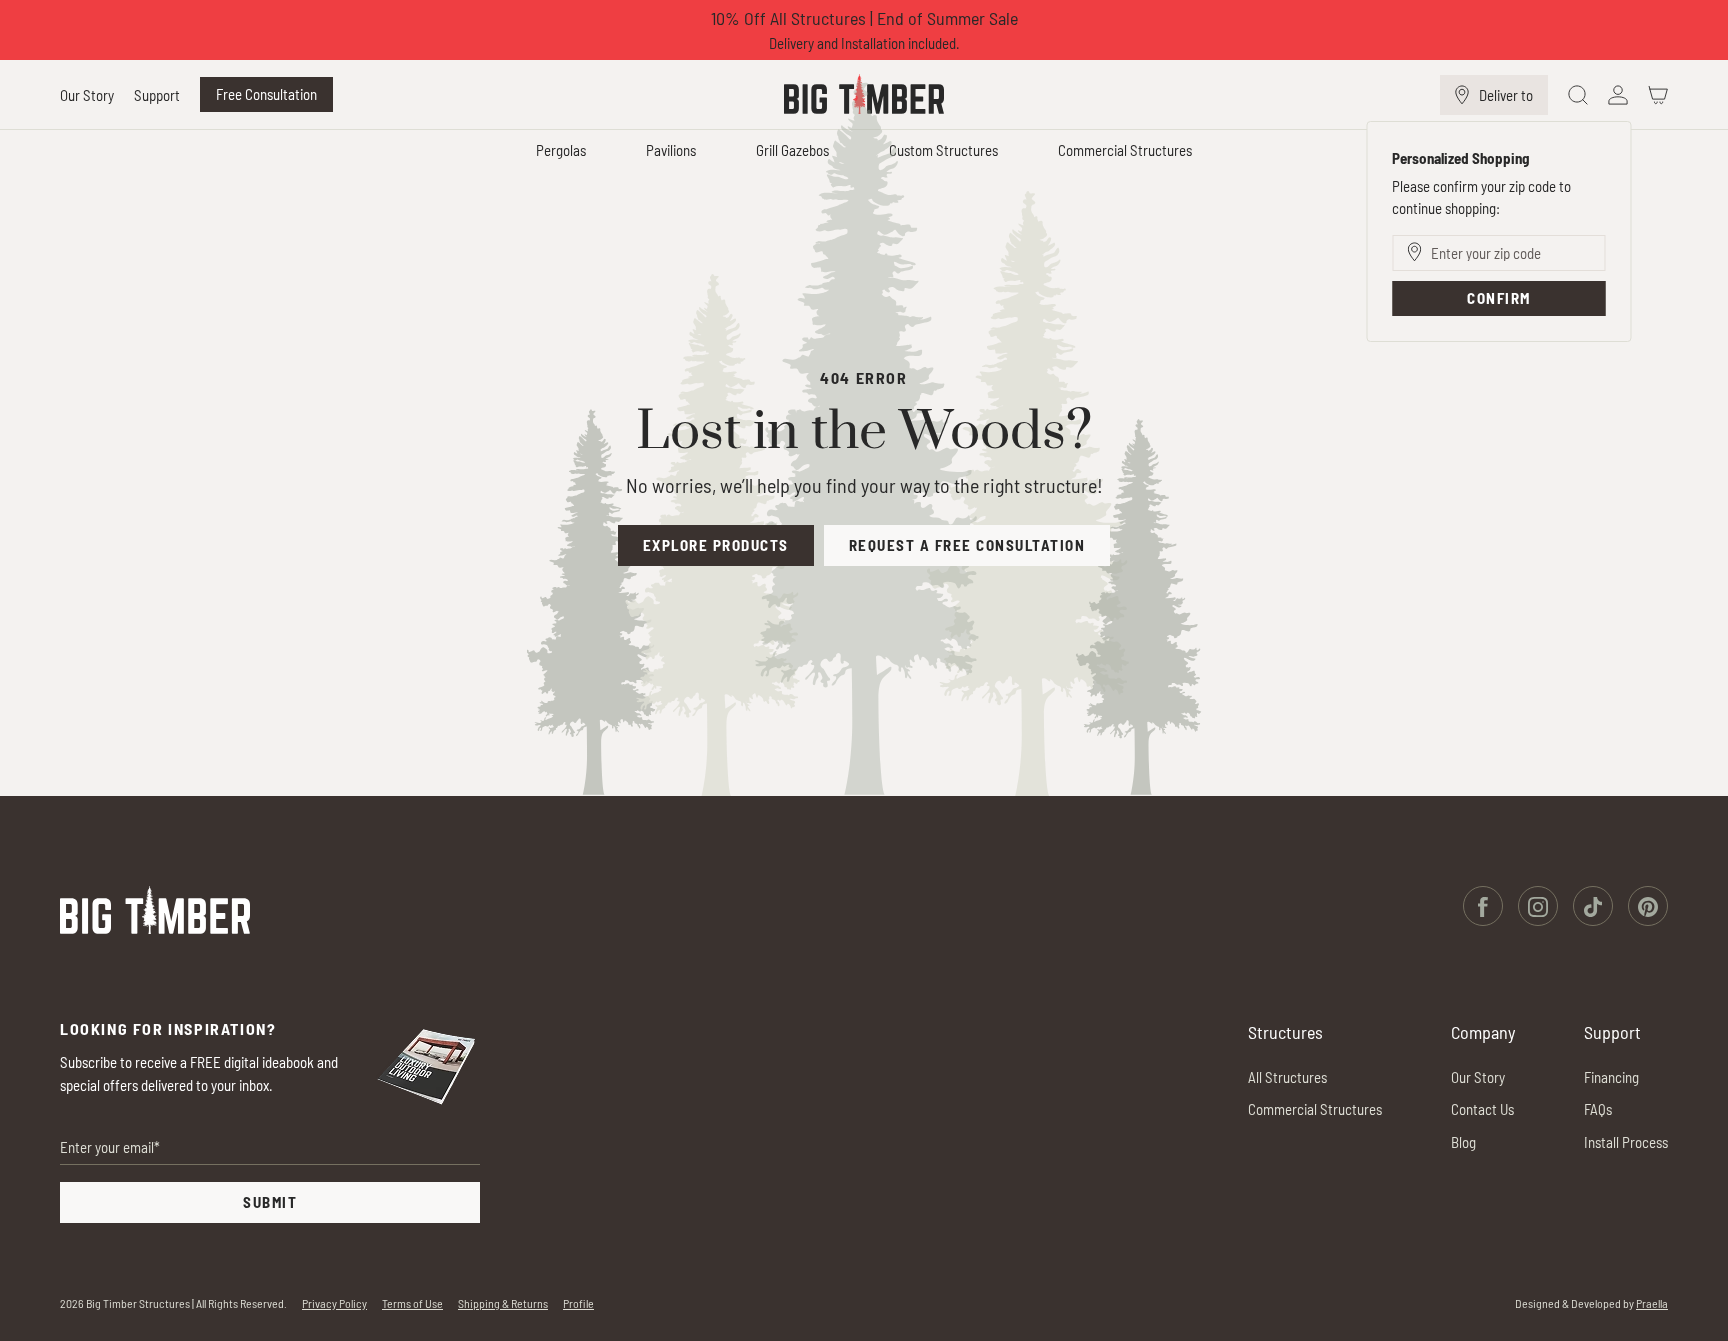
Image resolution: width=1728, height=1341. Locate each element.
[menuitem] (92, 95)
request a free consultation (967, 545)
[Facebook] (1483, 905)
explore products (716, 545)
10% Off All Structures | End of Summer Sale (864, 18)
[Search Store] (1578, 95)
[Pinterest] (1648, 905)
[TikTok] (1593, 905)
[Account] (1618, 95)
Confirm (1499, 298)
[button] (87, 95)
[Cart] (1658, 95)
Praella (1652, 1303)
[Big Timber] (155, 910)
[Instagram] (1538, 905)
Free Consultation (266, 94)
